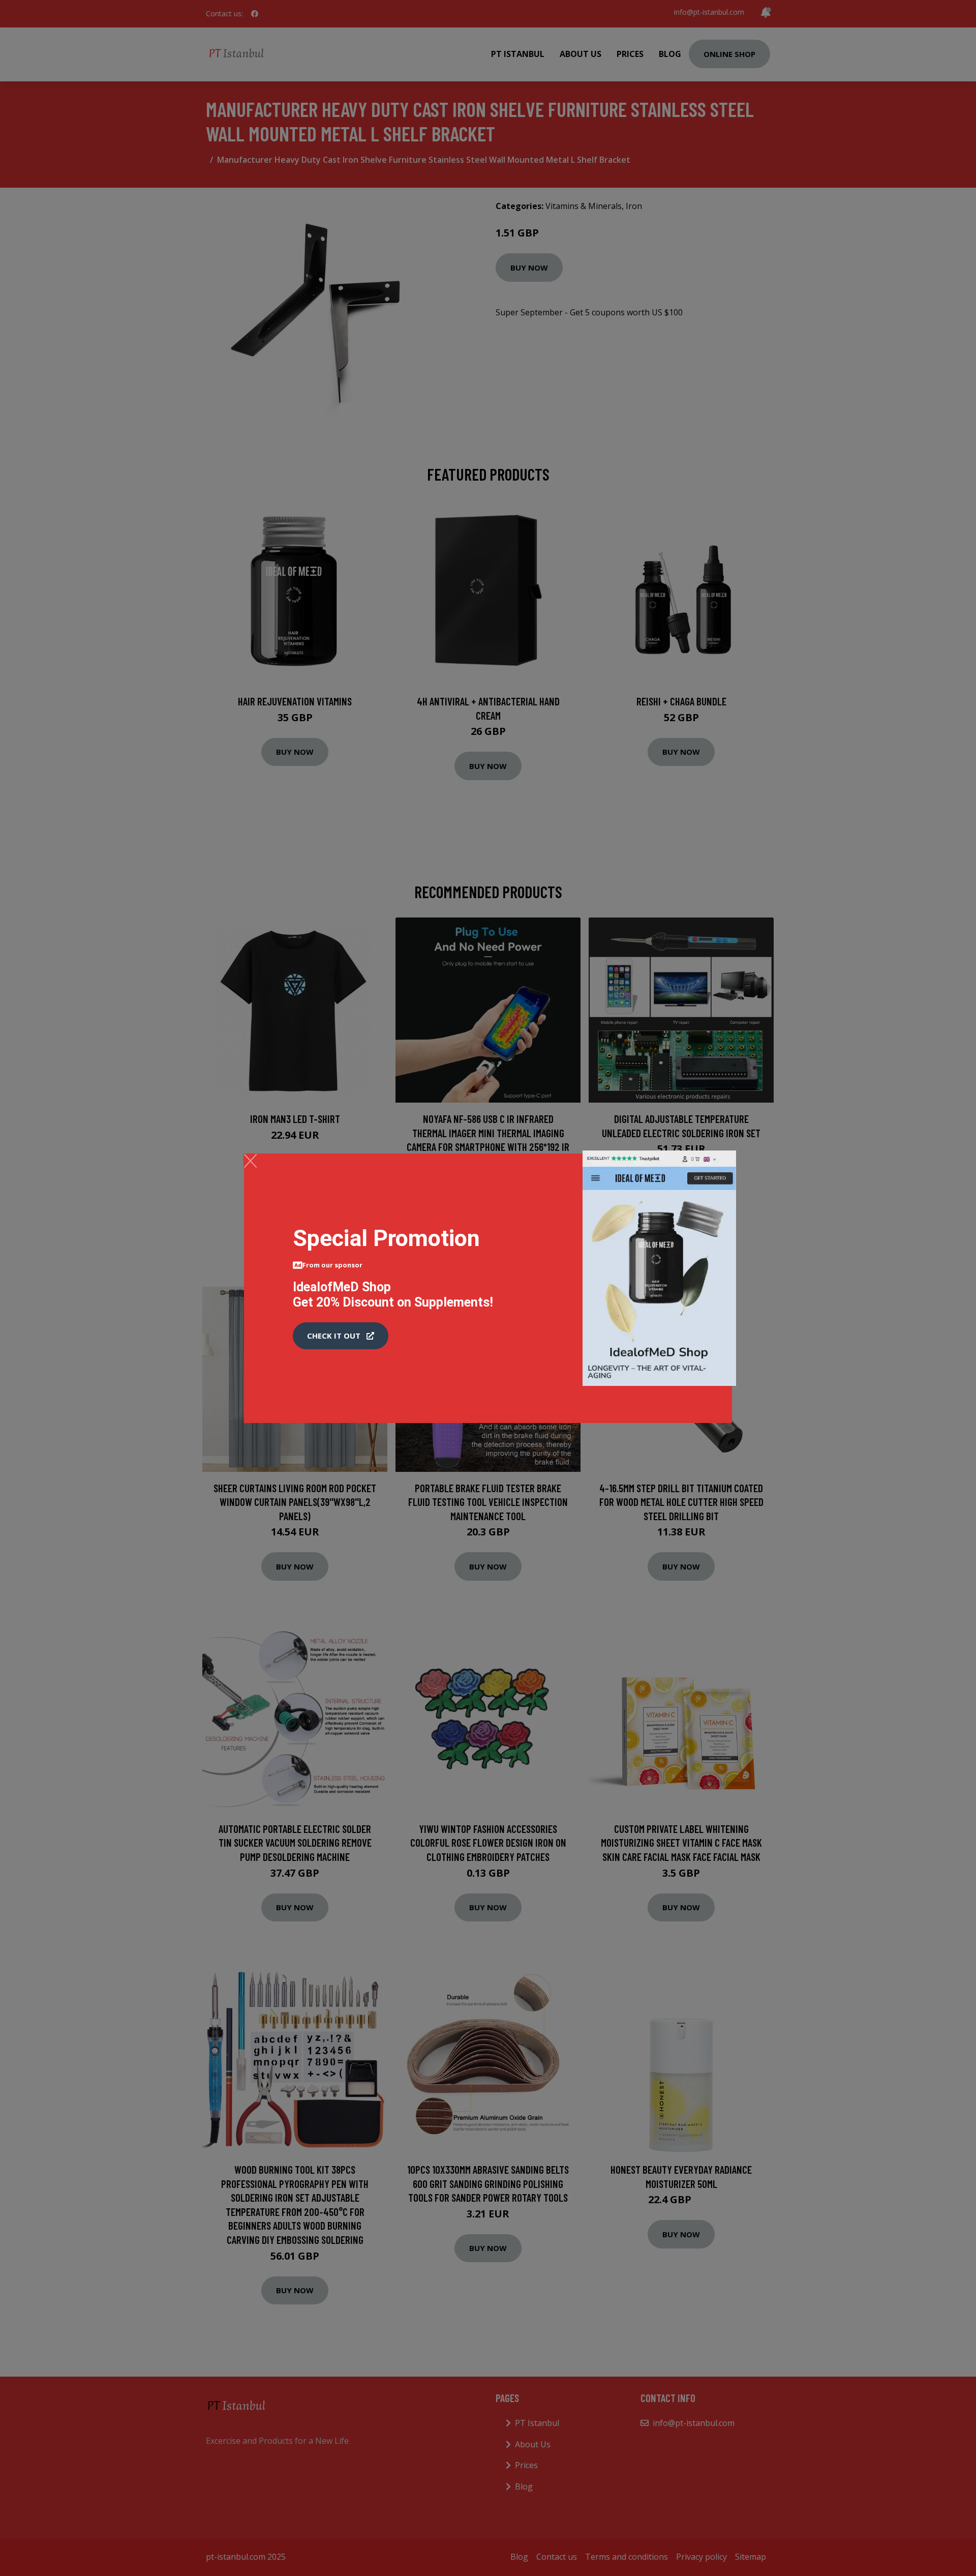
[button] (341, 1336)
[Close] (250, 1161)
